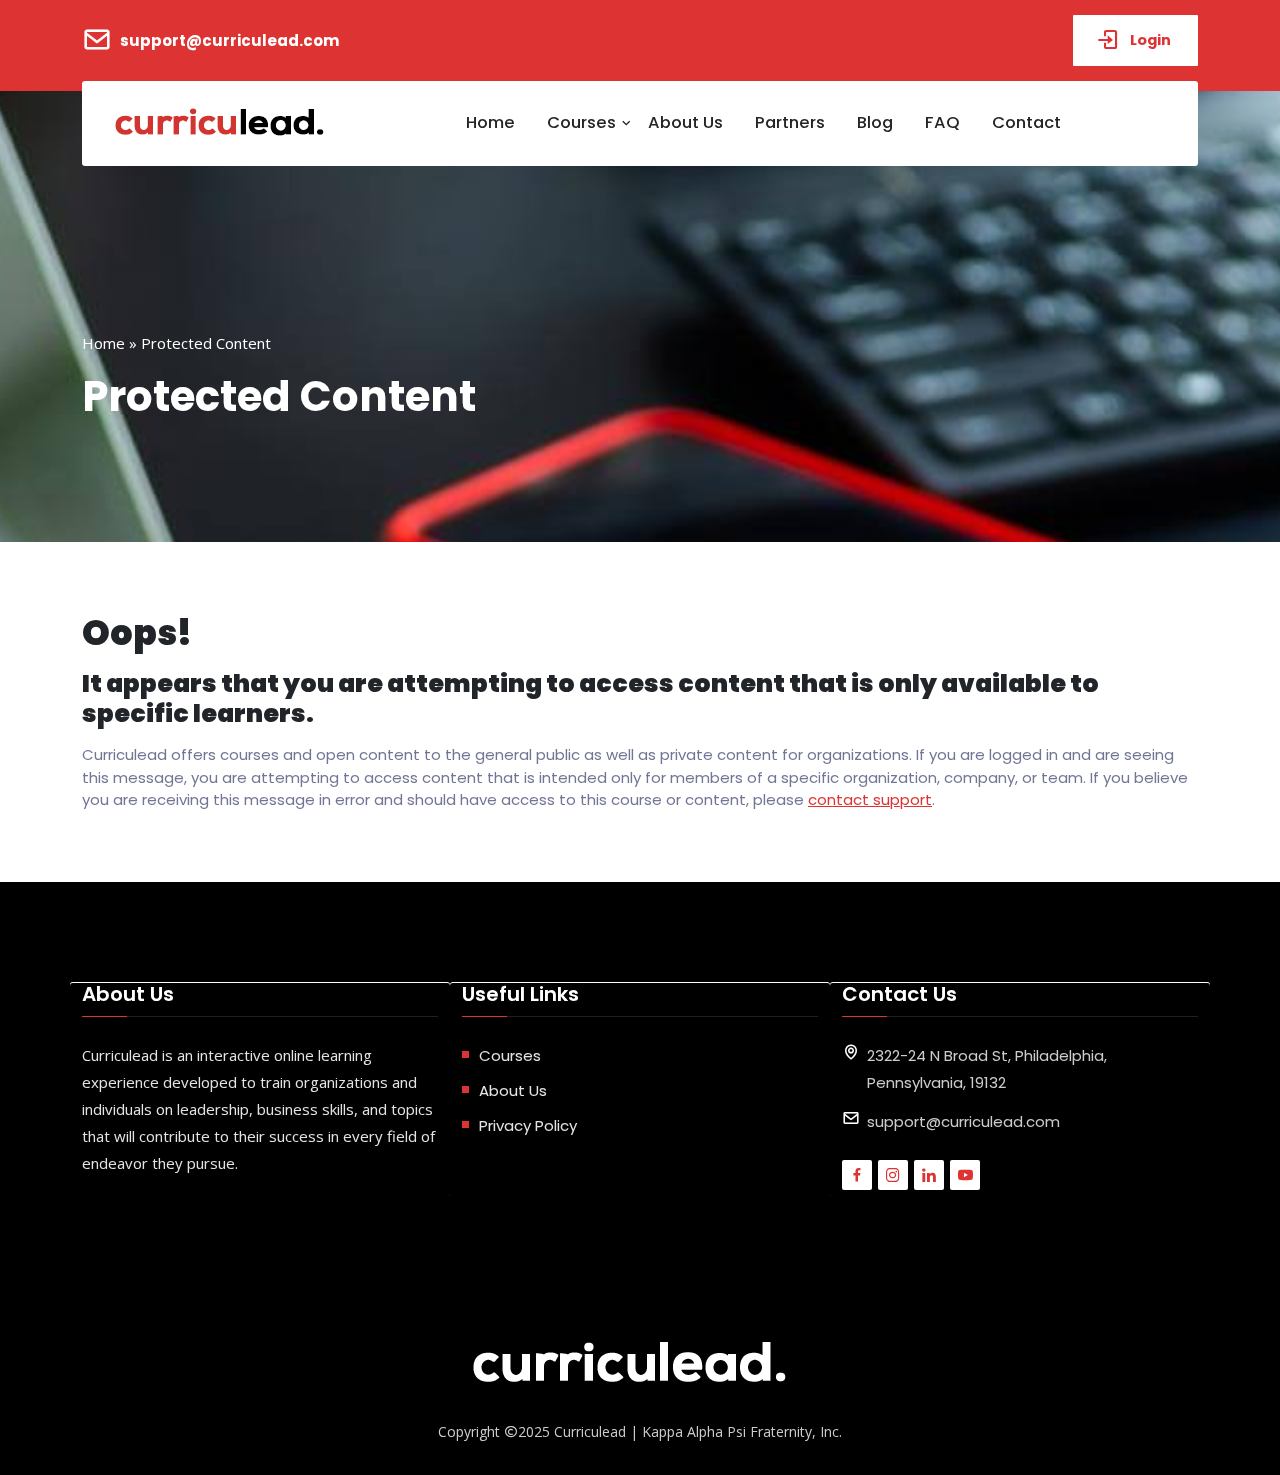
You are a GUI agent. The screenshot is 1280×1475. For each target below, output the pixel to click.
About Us (685, 122)
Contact (1026, 122)
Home (490, 122)
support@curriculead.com (229, 40)
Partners (790, 122)
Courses (581, 122)
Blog (875, 122)
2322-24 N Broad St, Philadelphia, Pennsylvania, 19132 (987, 1069)
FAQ (942, 122)
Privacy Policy (528, 1125)
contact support (870, 799)
